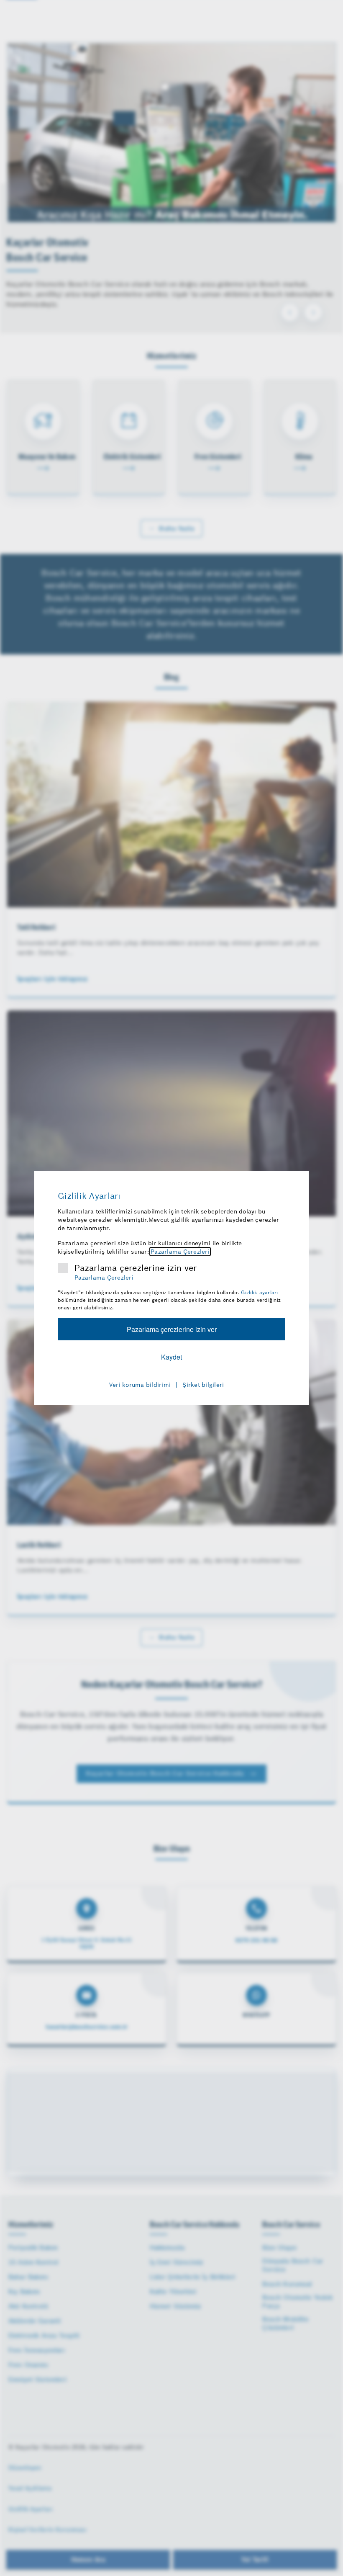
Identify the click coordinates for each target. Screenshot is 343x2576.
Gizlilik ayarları (259, 1292)
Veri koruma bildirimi (140, 1385)
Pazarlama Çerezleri (180, 1252)
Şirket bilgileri (203, 1385)
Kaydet (171, 1357)
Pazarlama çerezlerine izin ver (136, 1268)
